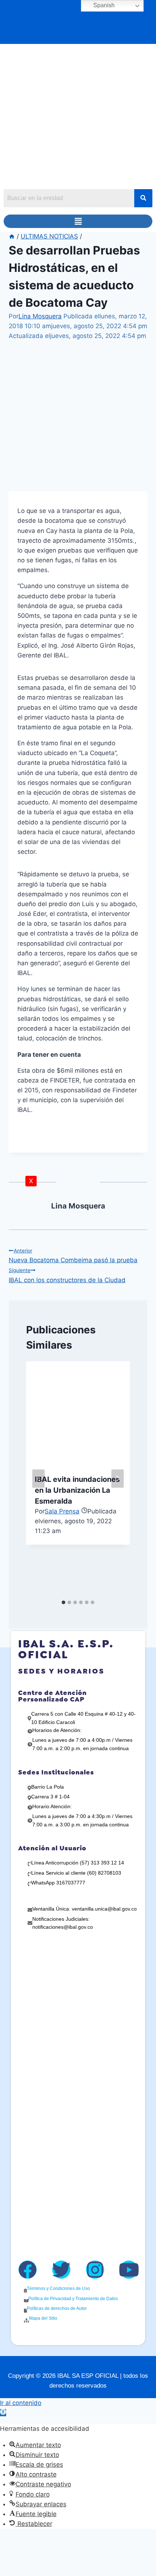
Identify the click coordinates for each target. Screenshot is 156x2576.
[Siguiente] (118, 1479)
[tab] (63, 1602)
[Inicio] (12, 236)
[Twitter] (61, 2270)
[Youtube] (129, 2270)
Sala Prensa (62, 1511)
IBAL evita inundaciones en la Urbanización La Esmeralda (77, 1490)
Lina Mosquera (40, 316)
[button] (78, 221)
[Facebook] (28, 2270)
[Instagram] (95, 2270)
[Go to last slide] (38, 1479)
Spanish (103, 5)
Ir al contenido (21, 2403)
